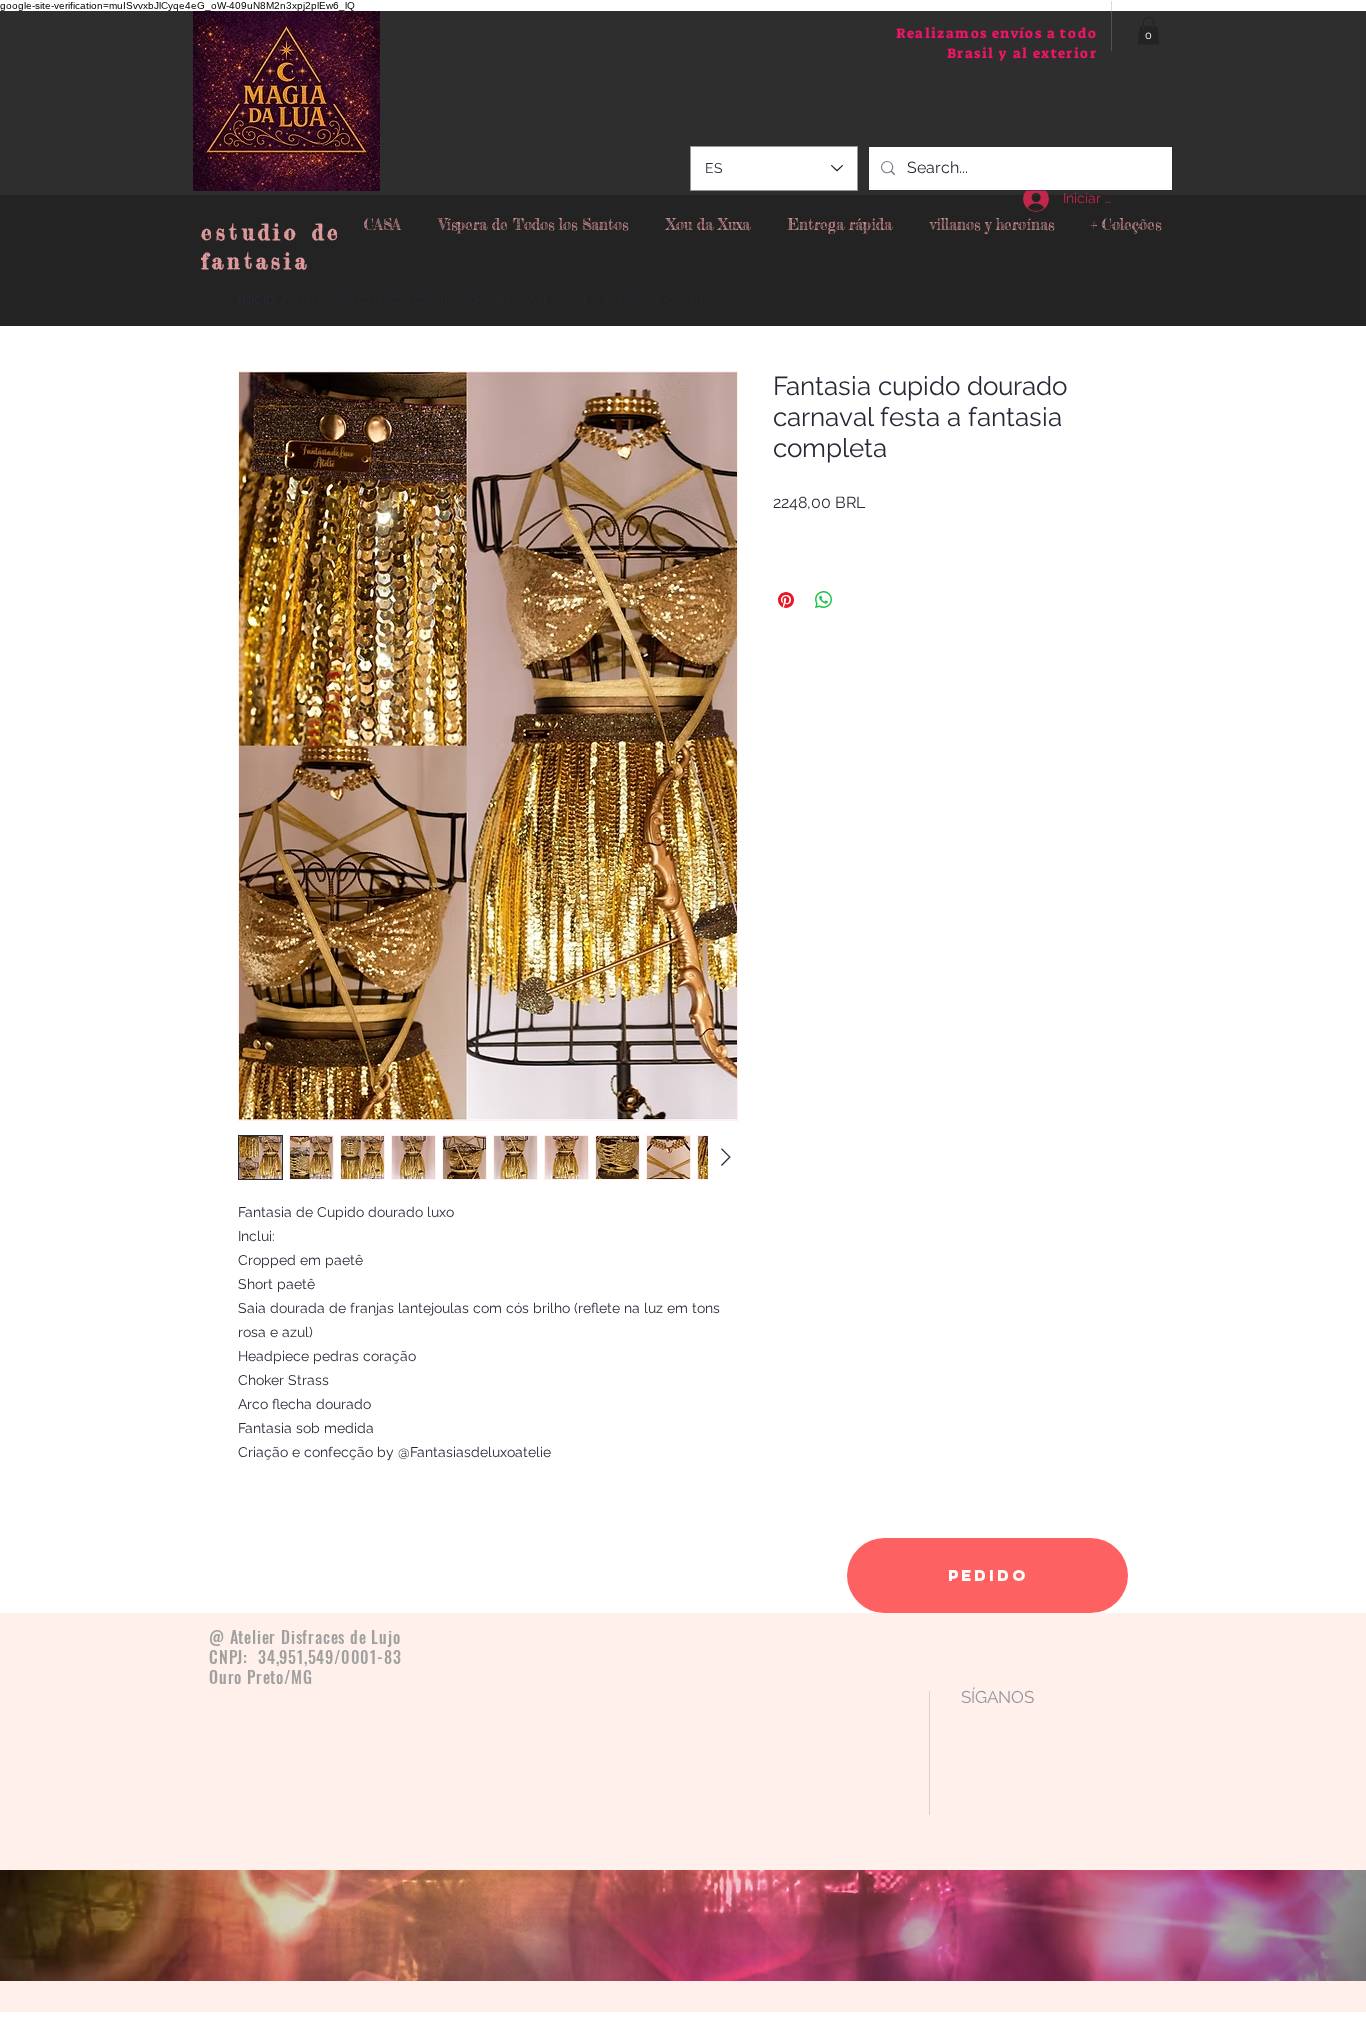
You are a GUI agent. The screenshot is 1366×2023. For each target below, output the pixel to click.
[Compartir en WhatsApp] (824, 600)
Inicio (257, 298)
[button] (1148, 30)
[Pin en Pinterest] (786, 600)
